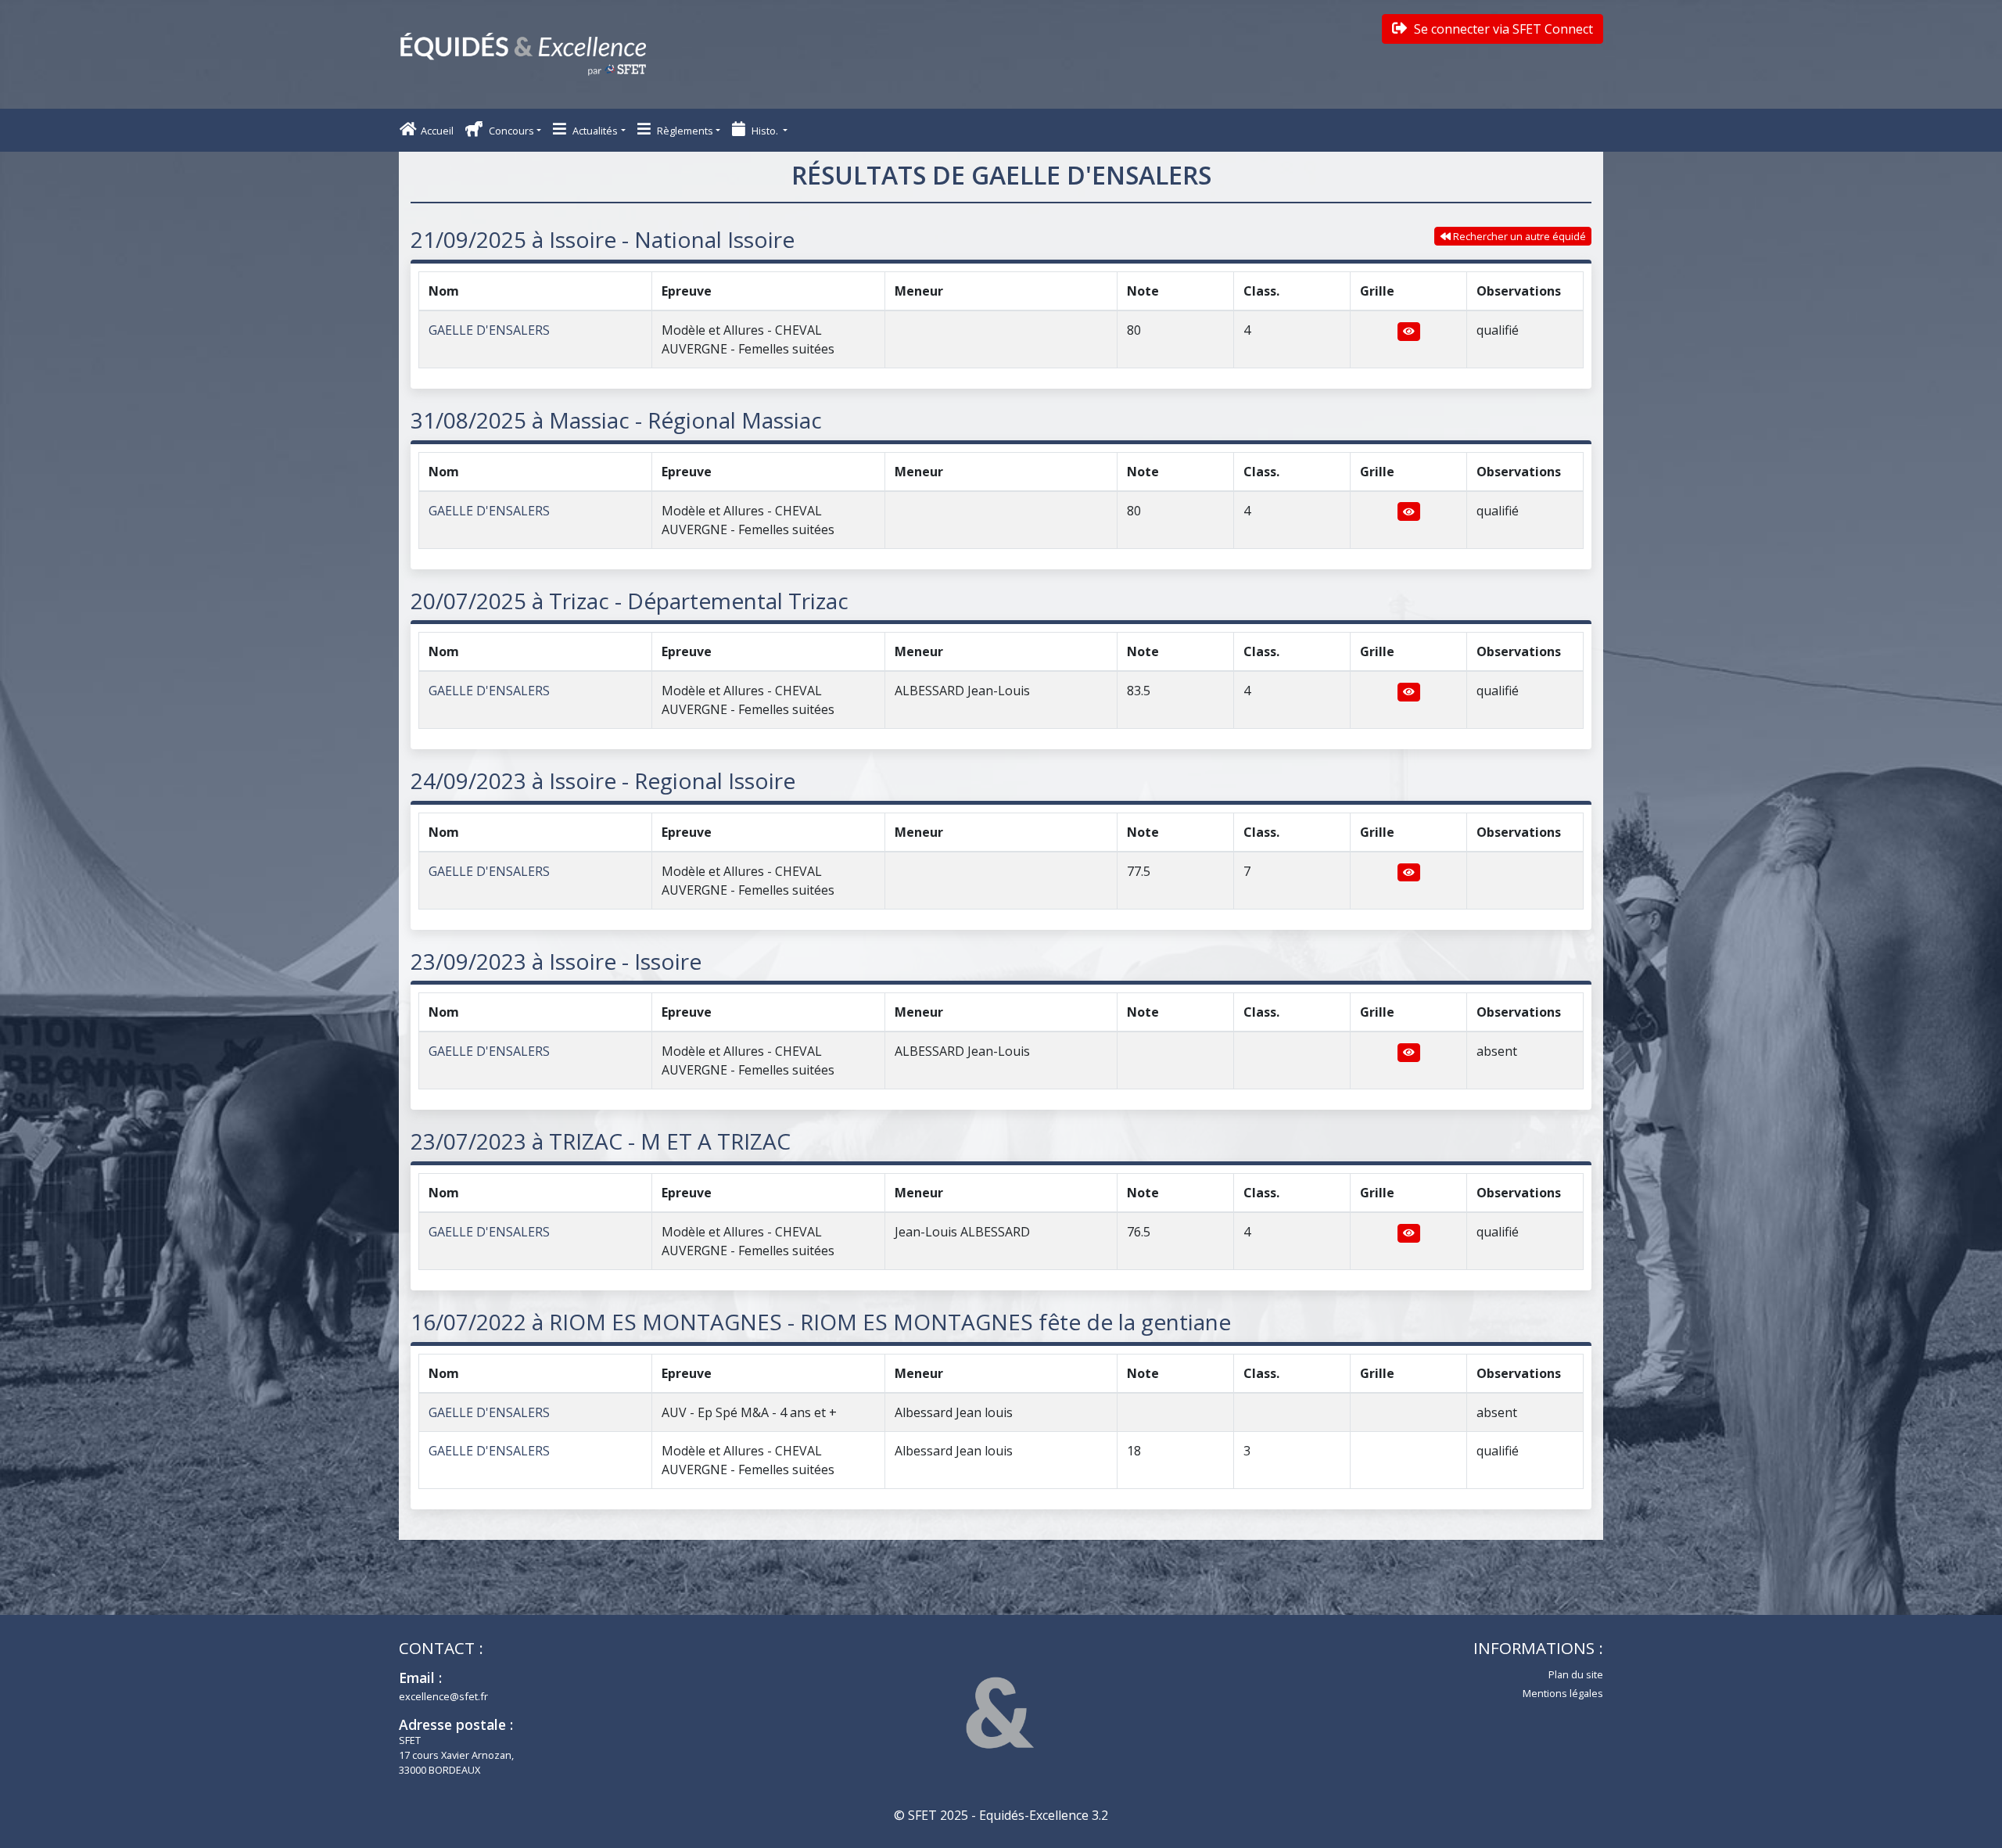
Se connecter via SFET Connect (1502, 29)
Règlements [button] (684, 131)
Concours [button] (510, 131)
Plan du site (1576, 1674)
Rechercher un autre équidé (1518, 236)
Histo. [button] (765, 131)
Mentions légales (1563, 1693)
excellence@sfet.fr (443, 1696)
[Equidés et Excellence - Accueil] (523, 54)
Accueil (437, 131)
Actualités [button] (594, 131)
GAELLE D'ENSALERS (489, 330)
